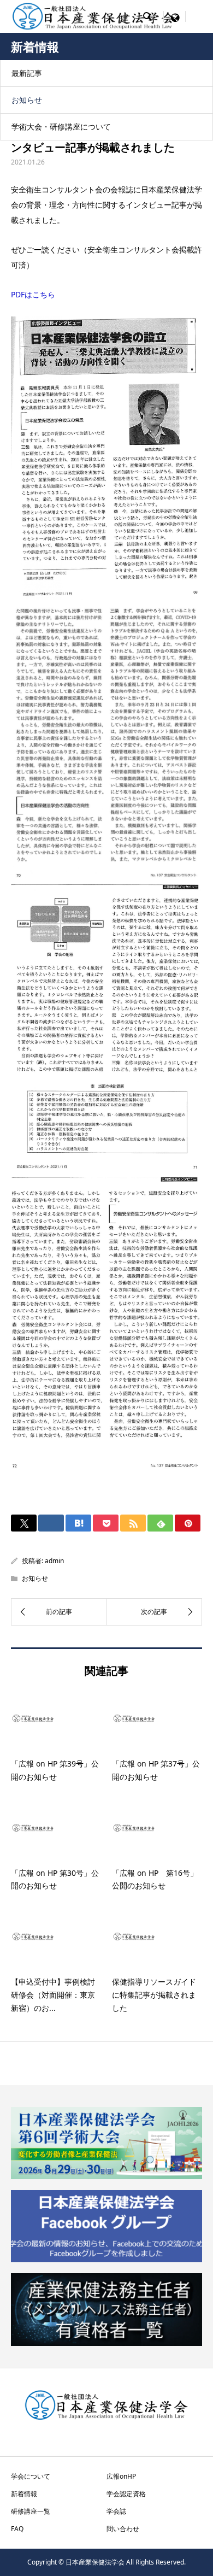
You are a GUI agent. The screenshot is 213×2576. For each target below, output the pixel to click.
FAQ (17, 2529)
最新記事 (27, 73)
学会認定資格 (126, 2494)
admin (54, 1561)
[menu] (175, 16)
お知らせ (27, 100)
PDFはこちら (33, 294)
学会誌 (116, 2511)
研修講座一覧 (31, 2511)
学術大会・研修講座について (61, 127)
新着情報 (24, 2494)
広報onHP (121, 2476)
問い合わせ (123, 2529)
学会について (31, 2476)
